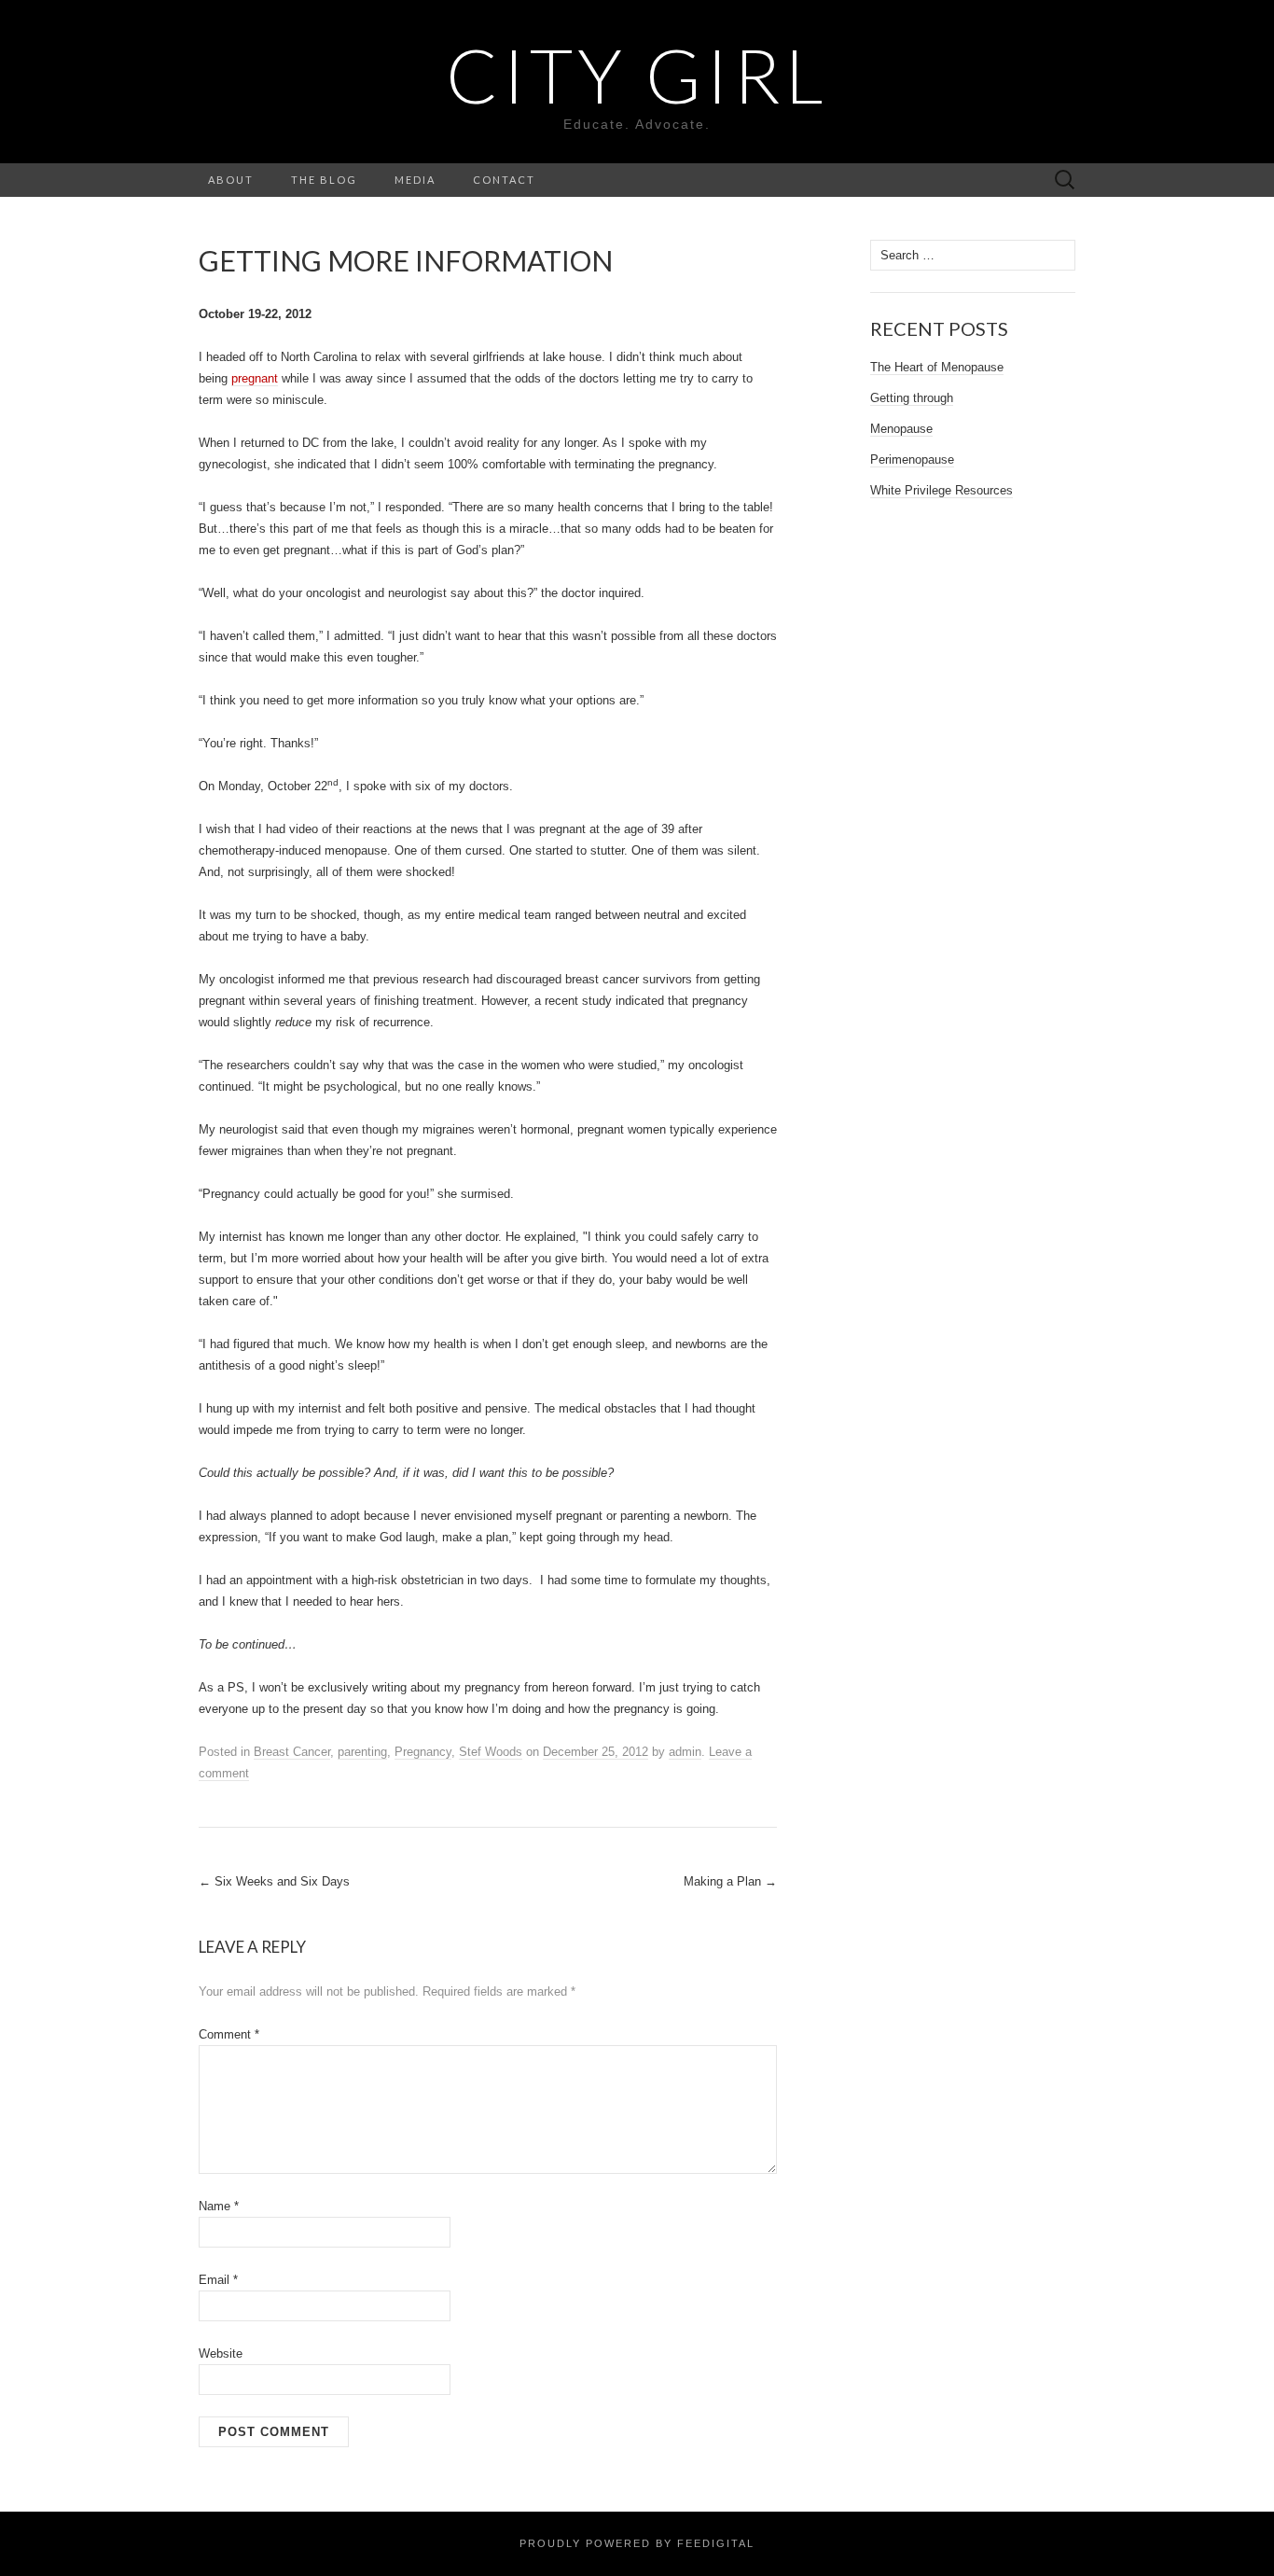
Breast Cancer (292, 1752)
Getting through (912, 398)
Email (218, 2280)
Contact (504, 180)
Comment (229, 2034)
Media (415, 180)
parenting (362, 1752)
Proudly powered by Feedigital (637, 2543)
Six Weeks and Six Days (274, 1881)
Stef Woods (491, 1752)
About (231, 180)
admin (685, 1752)
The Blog (324, 180)
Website (221, 2353)
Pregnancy (423, 1752)
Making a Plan (730, 1881)
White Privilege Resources (942, 490)
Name (219, 2206)
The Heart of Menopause (937, 367)
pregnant (255, 378)
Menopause (901, 429)
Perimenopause (912, 460)
